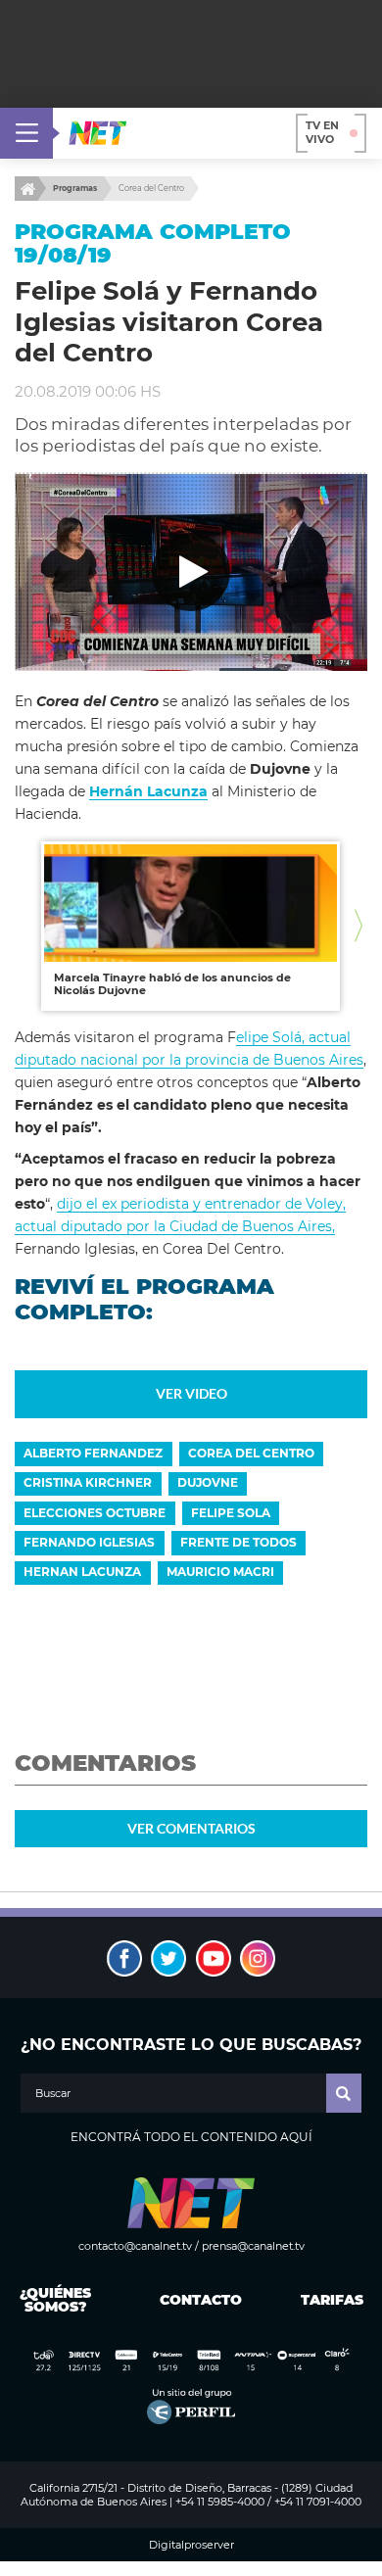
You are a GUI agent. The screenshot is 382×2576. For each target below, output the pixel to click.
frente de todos (239, 1542)
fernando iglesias (89, 1542)
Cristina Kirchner (88, 1482)
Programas (75, 188)
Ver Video (191, 1393)
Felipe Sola (231, 1513)
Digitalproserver (191, 2545)
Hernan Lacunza (82, 1572)
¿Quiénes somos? (55, 2300)
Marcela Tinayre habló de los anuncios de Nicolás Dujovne (172, 984)
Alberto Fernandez (93, 1453)
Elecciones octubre (95, 1513)
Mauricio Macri (220, 1572)
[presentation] (24, 926)
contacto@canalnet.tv (135, 2246)
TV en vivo (322, 132)
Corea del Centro (151, 188)
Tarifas (332, 2300)
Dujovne (208, 1482)
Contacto (196, 2300)
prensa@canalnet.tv (253, 2246)
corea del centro (251, 1453)
